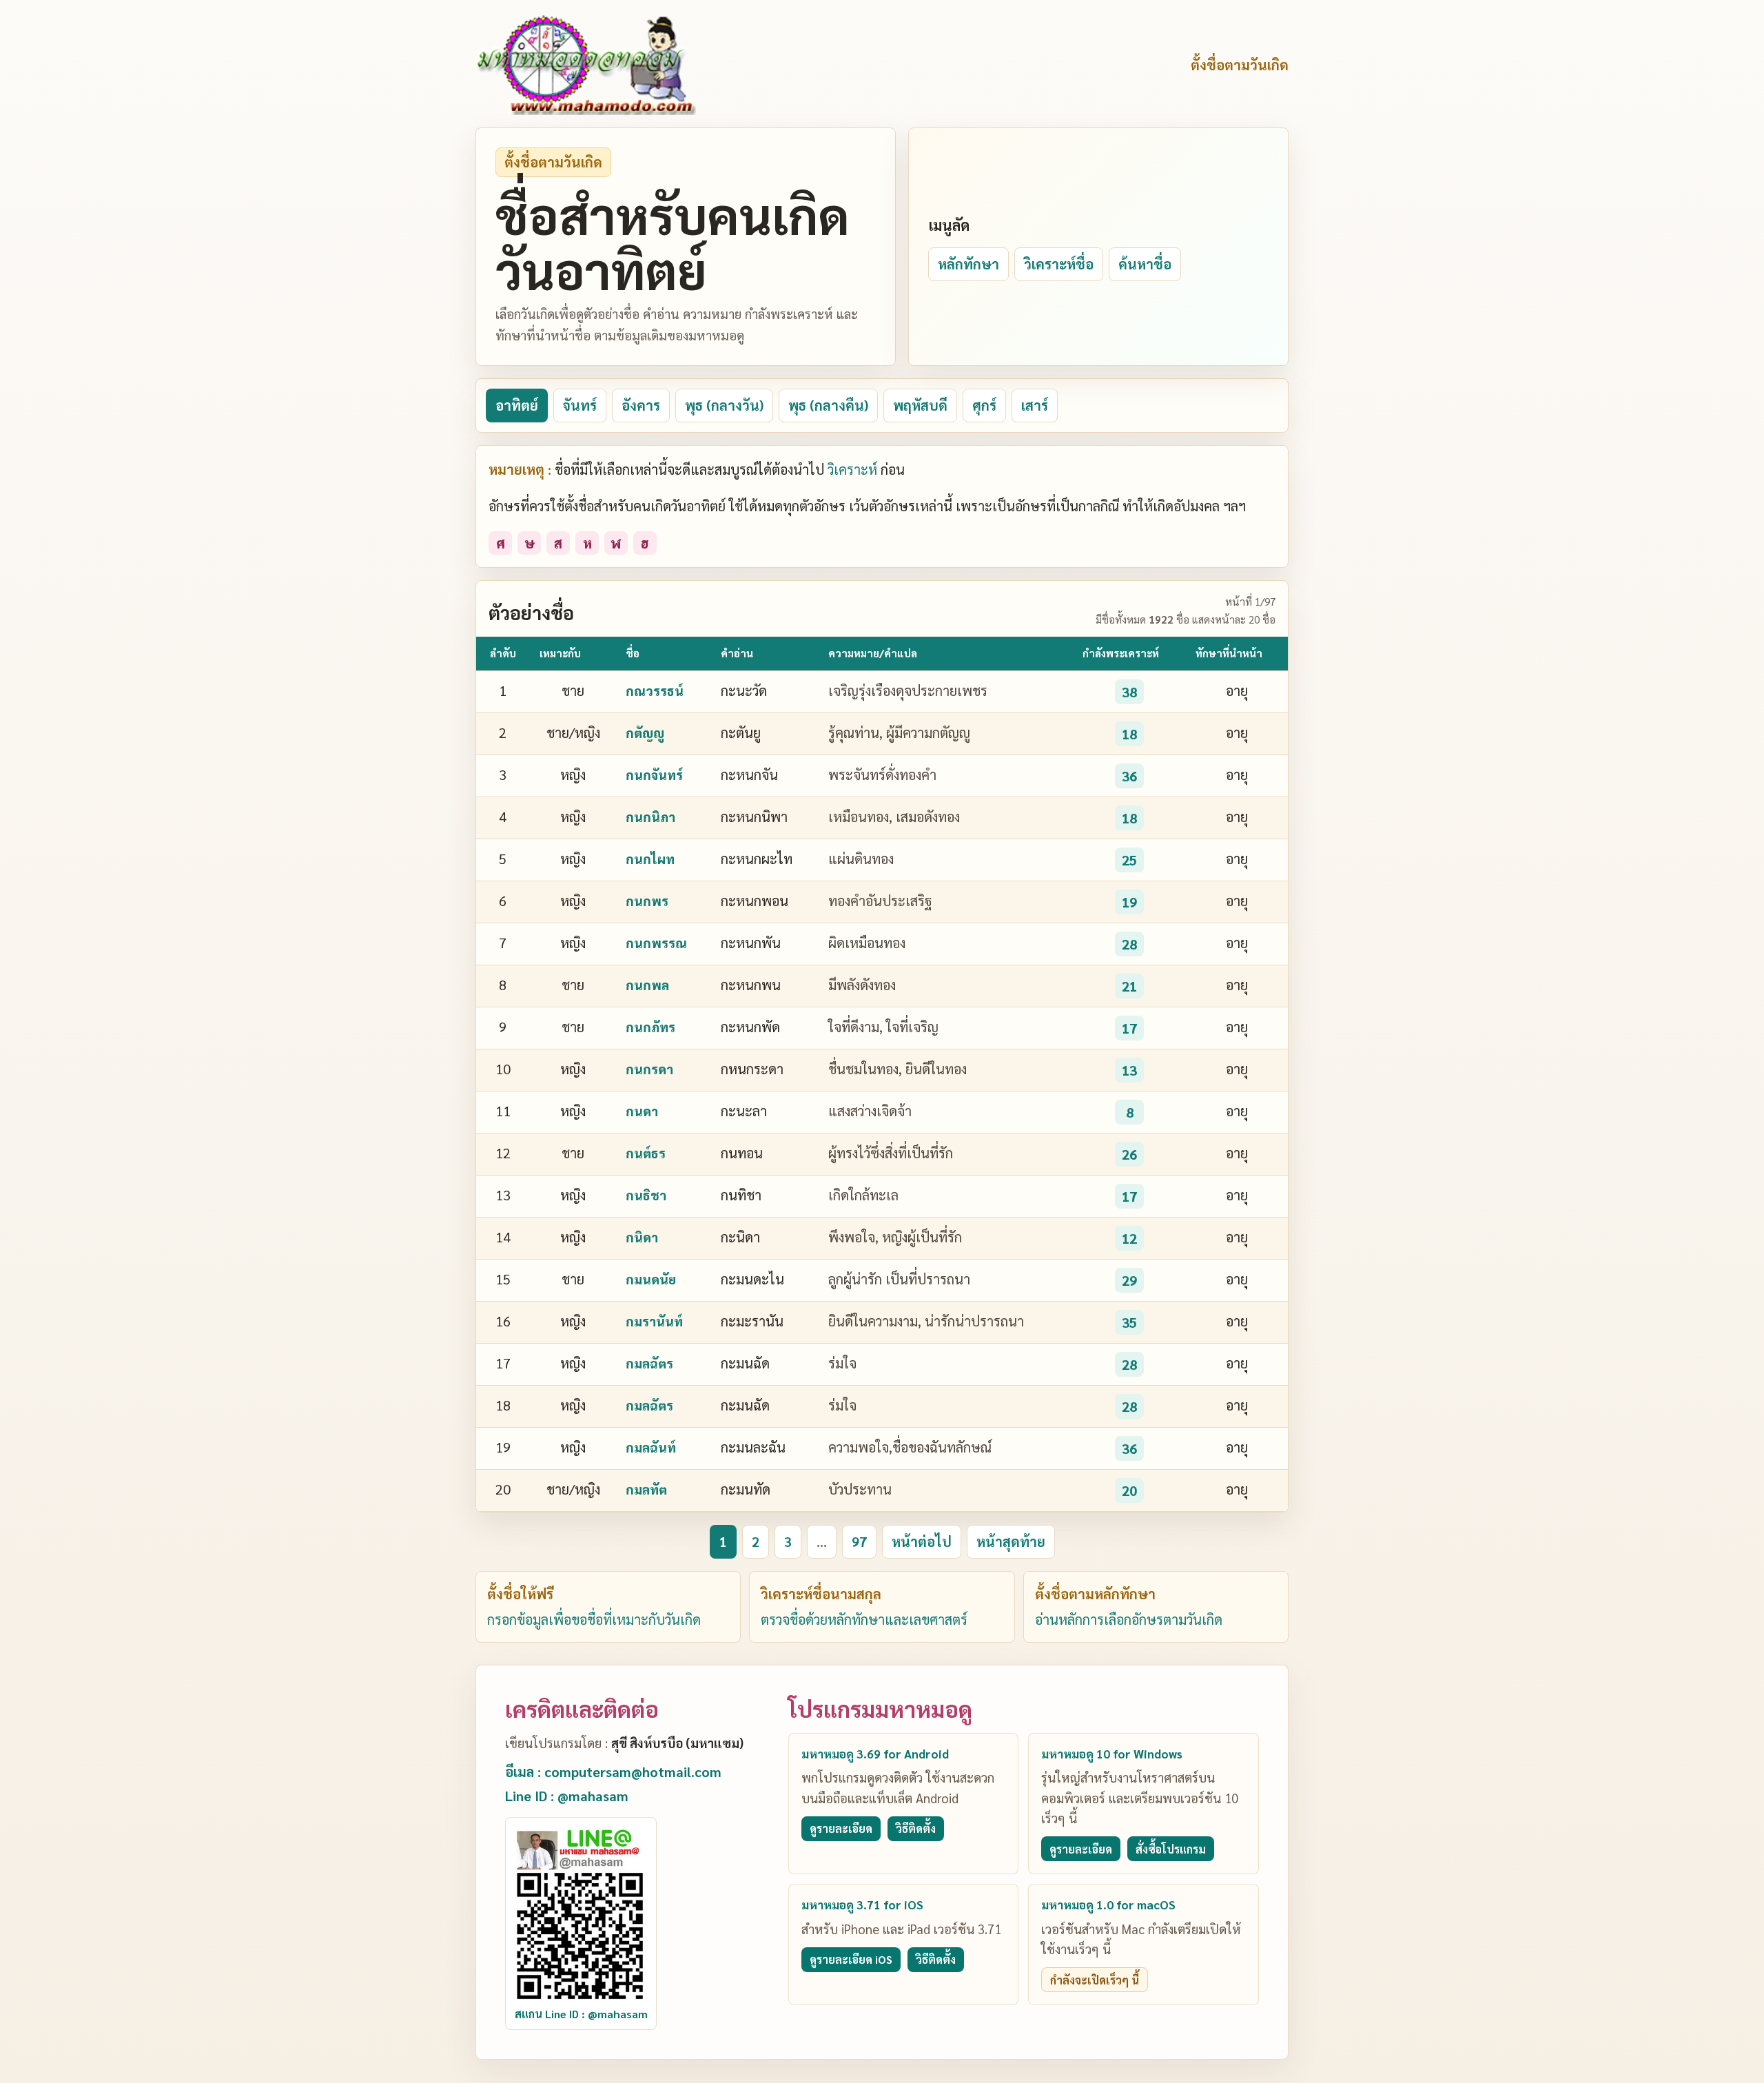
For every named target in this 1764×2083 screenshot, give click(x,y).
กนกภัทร (650, 1027)
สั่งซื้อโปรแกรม (1171, 1849)
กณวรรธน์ (655, 690)
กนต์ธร (646, 1153)
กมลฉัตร (649, 1363)
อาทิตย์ (517, 405)
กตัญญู (645, 732)
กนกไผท (650, 859)
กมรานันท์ (654, 1321)
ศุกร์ (984, 405)
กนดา (642, 1111)
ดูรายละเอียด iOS (851, 1959)
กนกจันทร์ (654, 774)
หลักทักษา (968, 264)
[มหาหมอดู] (586, 65)
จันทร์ (580, 405)
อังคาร (641, 405)
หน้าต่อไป (922, 1541)
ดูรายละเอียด (841, 1828)
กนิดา (642, 1237)
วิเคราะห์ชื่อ (1059, 264)
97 (859, 1541)
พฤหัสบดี (920, 405)
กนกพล (647, 985)
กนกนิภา (650, 817)
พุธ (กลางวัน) (724, 405)
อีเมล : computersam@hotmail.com (613, 1772)
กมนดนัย (651, 1279)
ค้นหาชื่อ (1145, 264)
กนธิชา (646, 1195)
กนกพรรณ (656, 943)
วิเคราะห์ (852, 469)
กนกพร (647, 901)
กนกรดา (649, 1069)
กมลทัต (646, 1489)
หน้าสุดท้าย (1011, 1541)
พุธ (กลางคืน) (828, 405)
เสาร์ (1035, 405)
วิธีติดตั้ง (916, 1828)
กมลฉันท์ (651, 1447)
